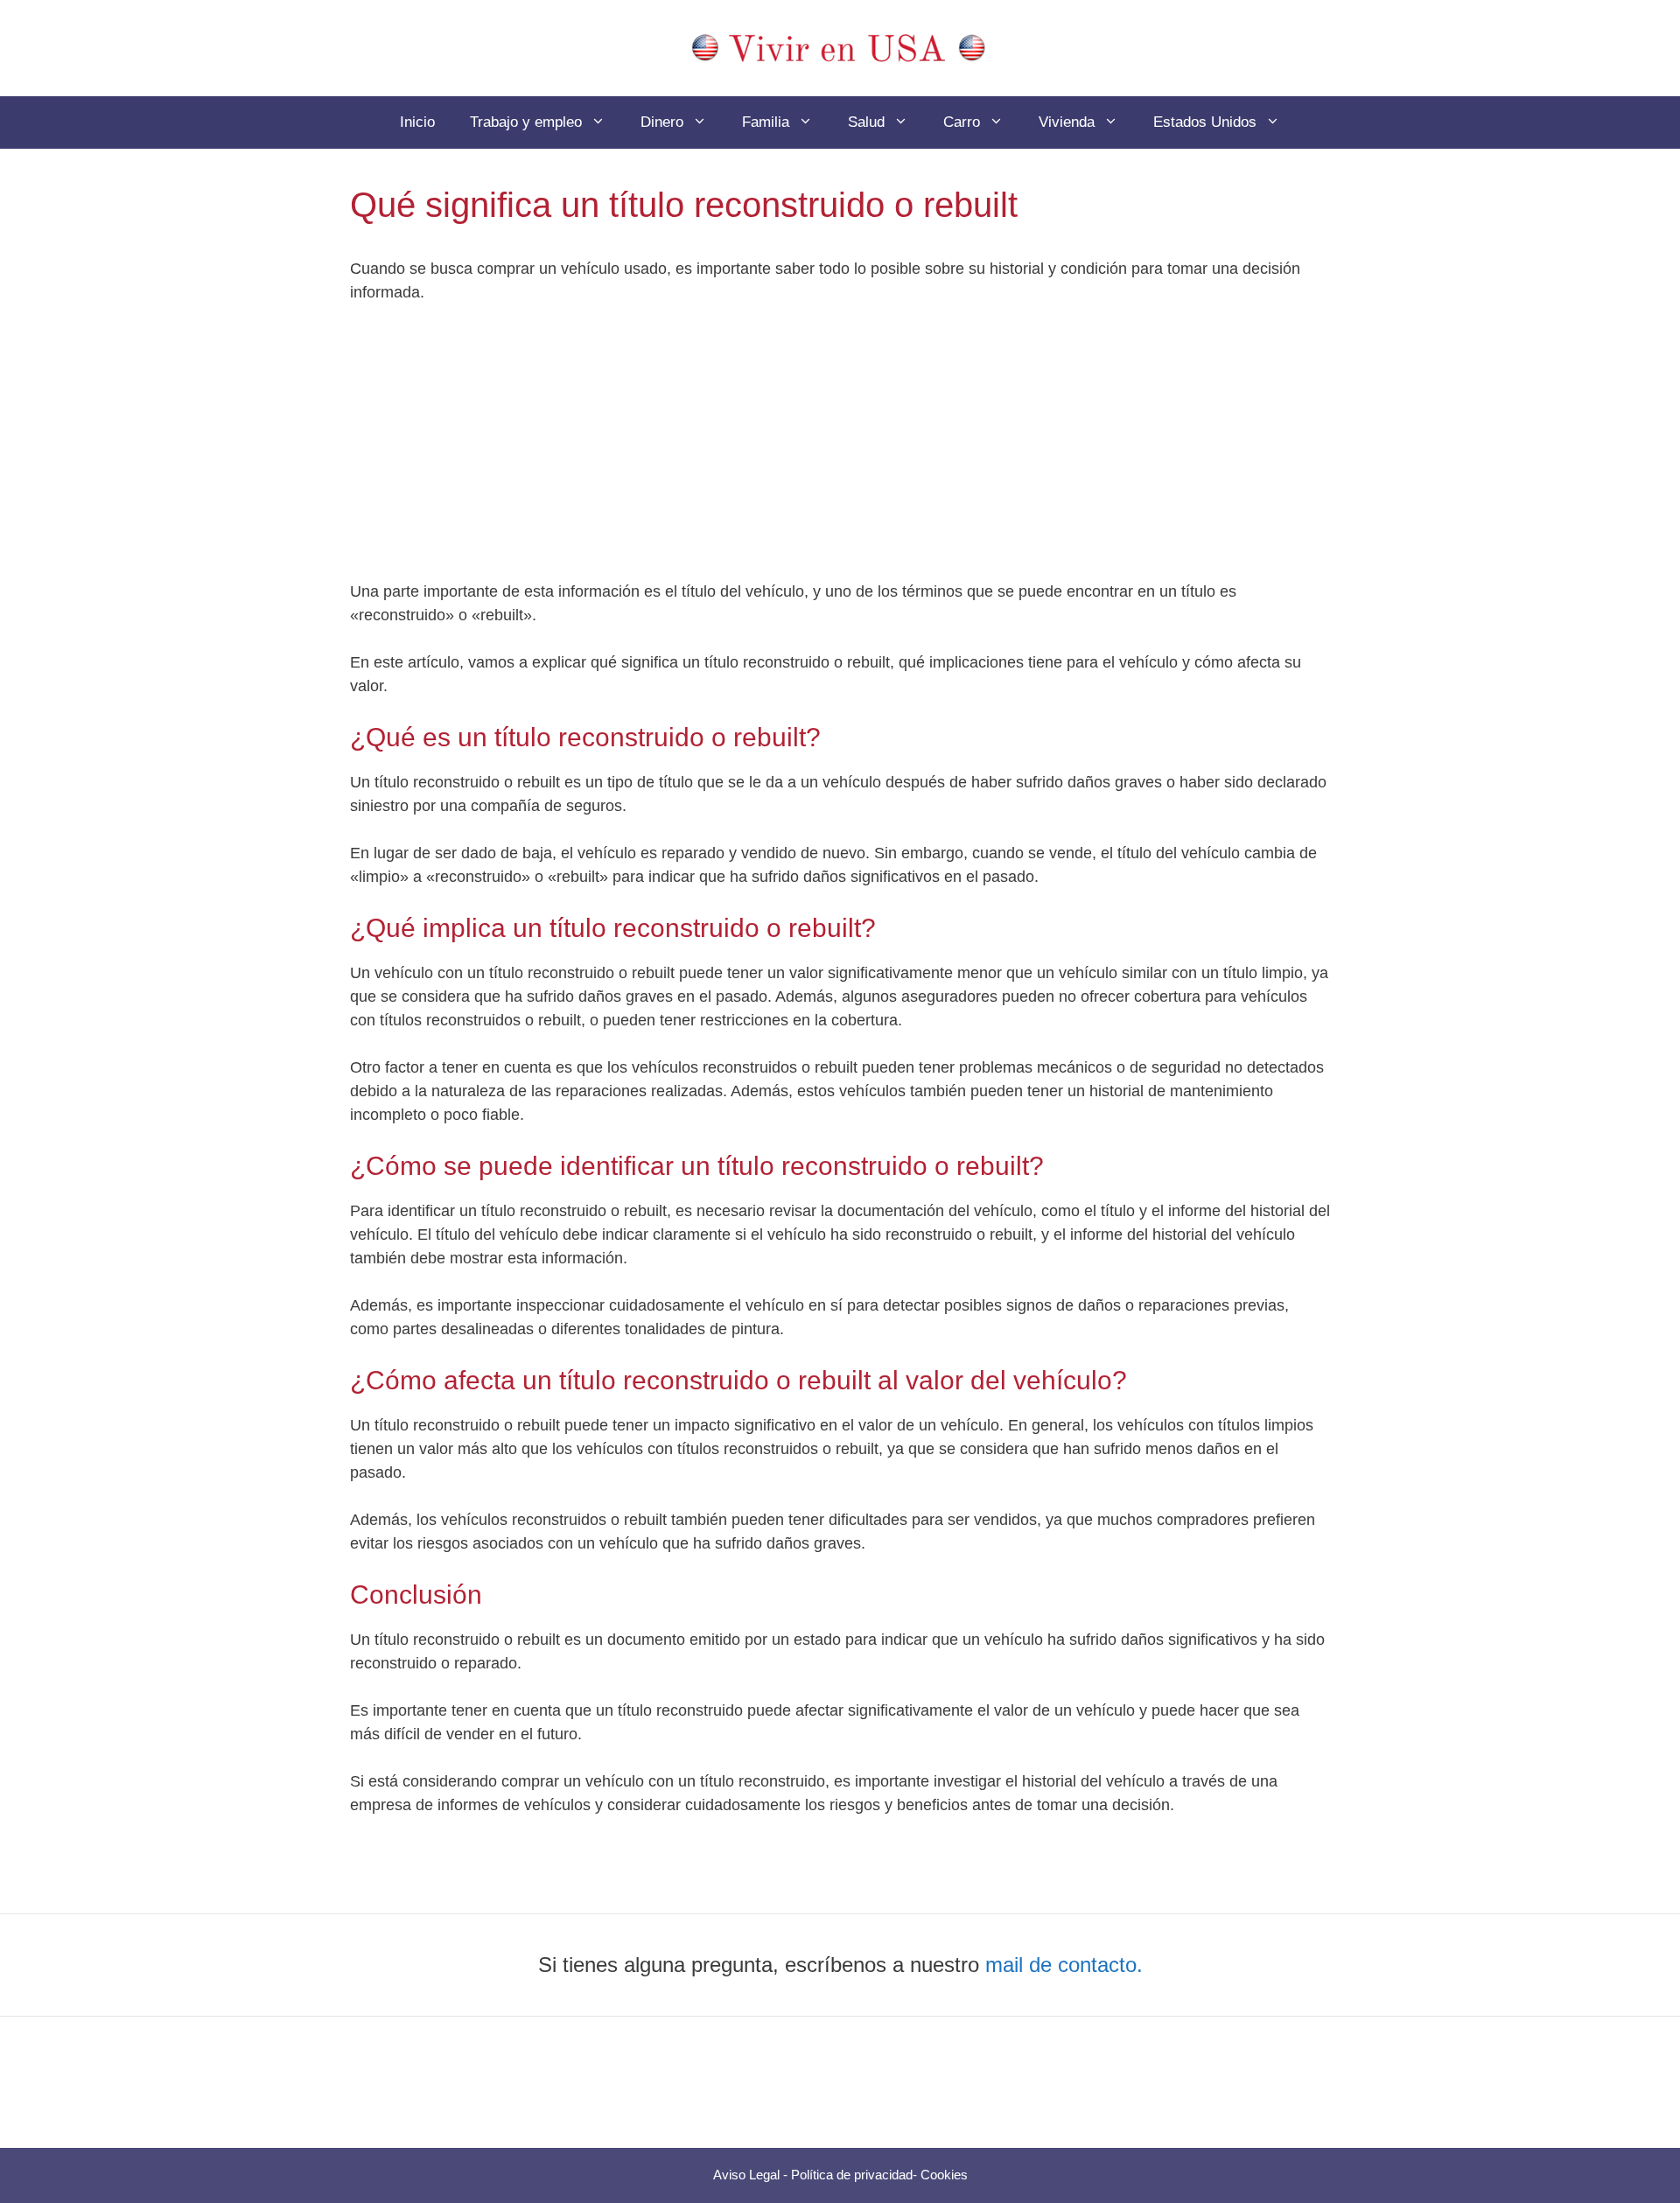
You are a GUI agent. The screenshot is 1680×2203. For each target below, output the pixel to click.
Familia (766, 122)
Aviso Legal (746, 2175)
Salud (866, 122)
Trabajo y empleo (526, 122)
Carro (962, 122)
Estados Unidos (1205, 122)
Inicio (417, 122)
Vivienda (1067, 122)
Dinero (662, 122)
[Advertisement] (840, 451)
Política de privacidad (852, 2175)
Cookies (944, 2175)
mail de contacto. (1064, 1965)
